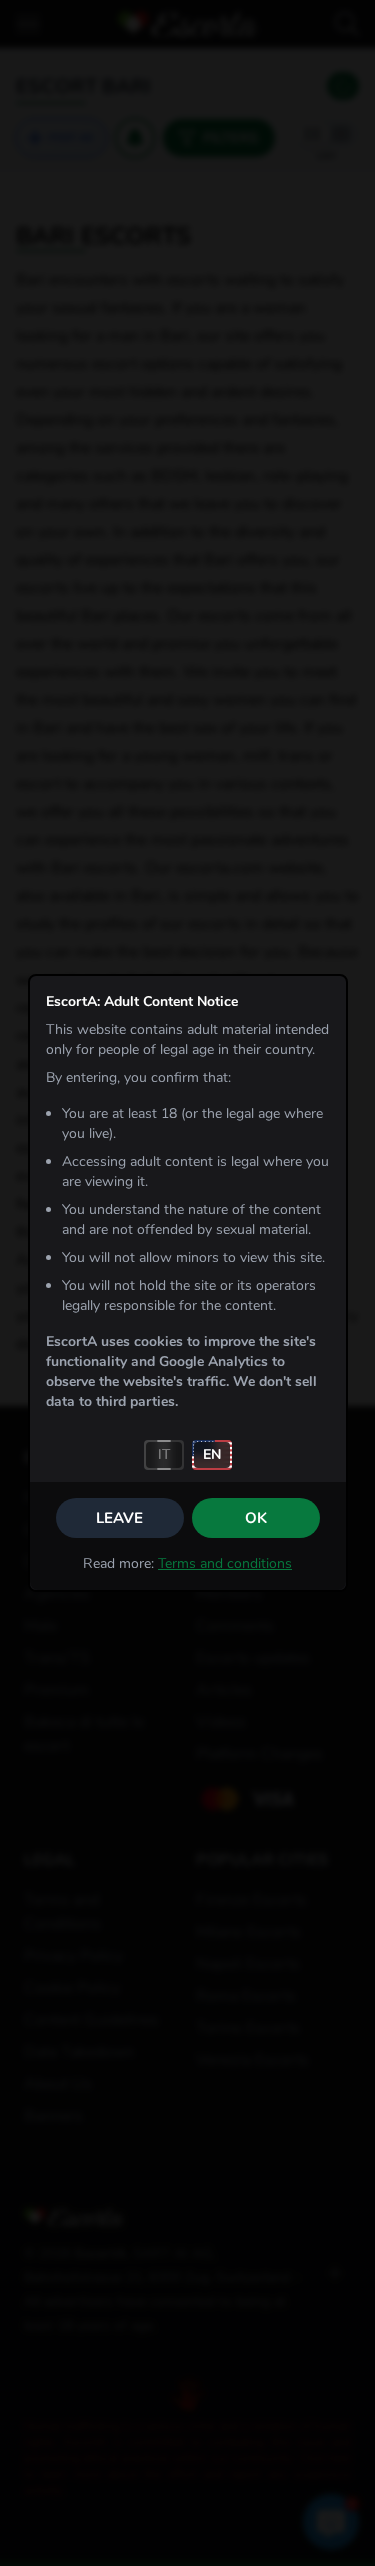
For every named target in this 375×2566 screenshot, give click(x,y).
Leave (119, 1518)
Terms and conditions (225, 1563)
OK (256, 1518)
